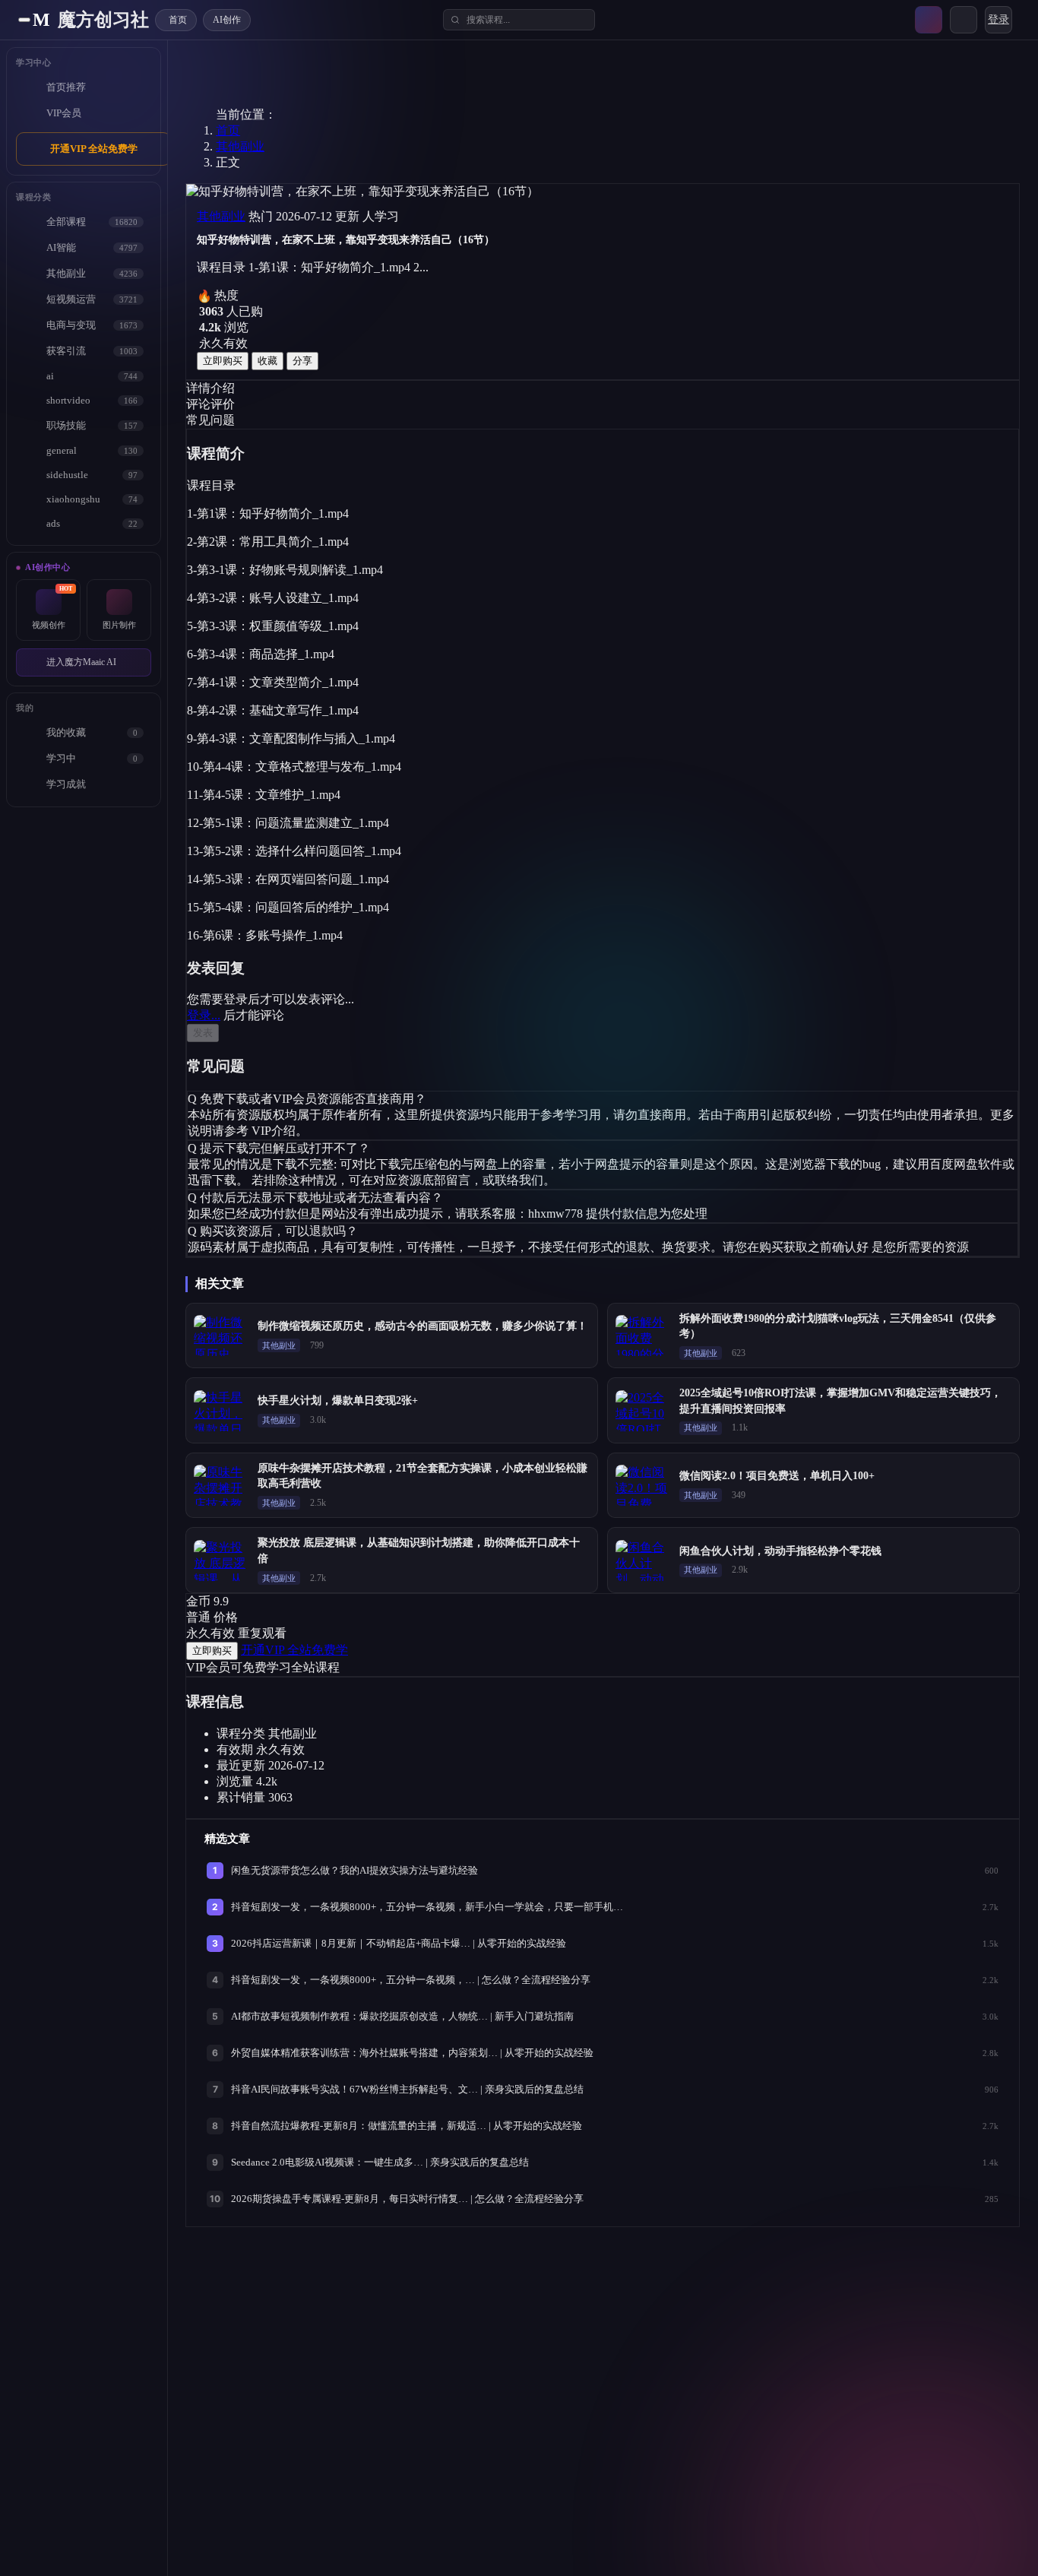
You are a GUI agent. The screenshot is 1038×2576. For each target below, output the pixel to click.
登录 (998, 19)
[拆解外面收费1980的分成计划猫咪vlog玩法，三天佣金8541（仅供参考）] (643, 1336)
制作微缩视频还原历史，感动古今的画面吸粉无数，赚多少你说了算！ (422, 1326)
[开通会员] (929, 20)
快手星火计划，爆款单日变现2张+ (338, 1400)
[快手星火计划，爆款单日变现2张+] (221, 1411)
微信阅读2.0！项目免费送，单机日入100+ (777, 1476)
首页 (228, 130)
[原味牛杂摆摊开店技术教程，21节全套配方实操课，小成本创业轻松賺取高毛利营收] (221, 1485)
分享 (302, 361)
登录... (204, 1015)
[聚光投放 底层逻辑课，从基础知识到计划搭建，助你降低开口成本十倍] (221, 1560)
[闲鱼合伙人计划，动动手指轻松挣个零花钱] (643, 1560)
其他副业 (240, 146)
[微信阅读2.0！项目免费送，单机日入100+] (643, 1485)
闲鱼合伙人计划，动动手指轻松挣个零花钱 (780, 1551)
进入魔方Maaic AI (81, 662)
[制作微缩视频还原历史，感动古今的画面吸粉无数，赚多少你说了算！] (221, 1336)
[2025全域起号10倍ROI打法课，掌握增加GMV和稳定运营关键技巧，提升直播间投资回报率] (643, 1411)
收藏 (267, 361)
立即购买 (223, 361)
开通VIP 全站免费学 (94, 149)
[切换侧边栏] (24, 20)
